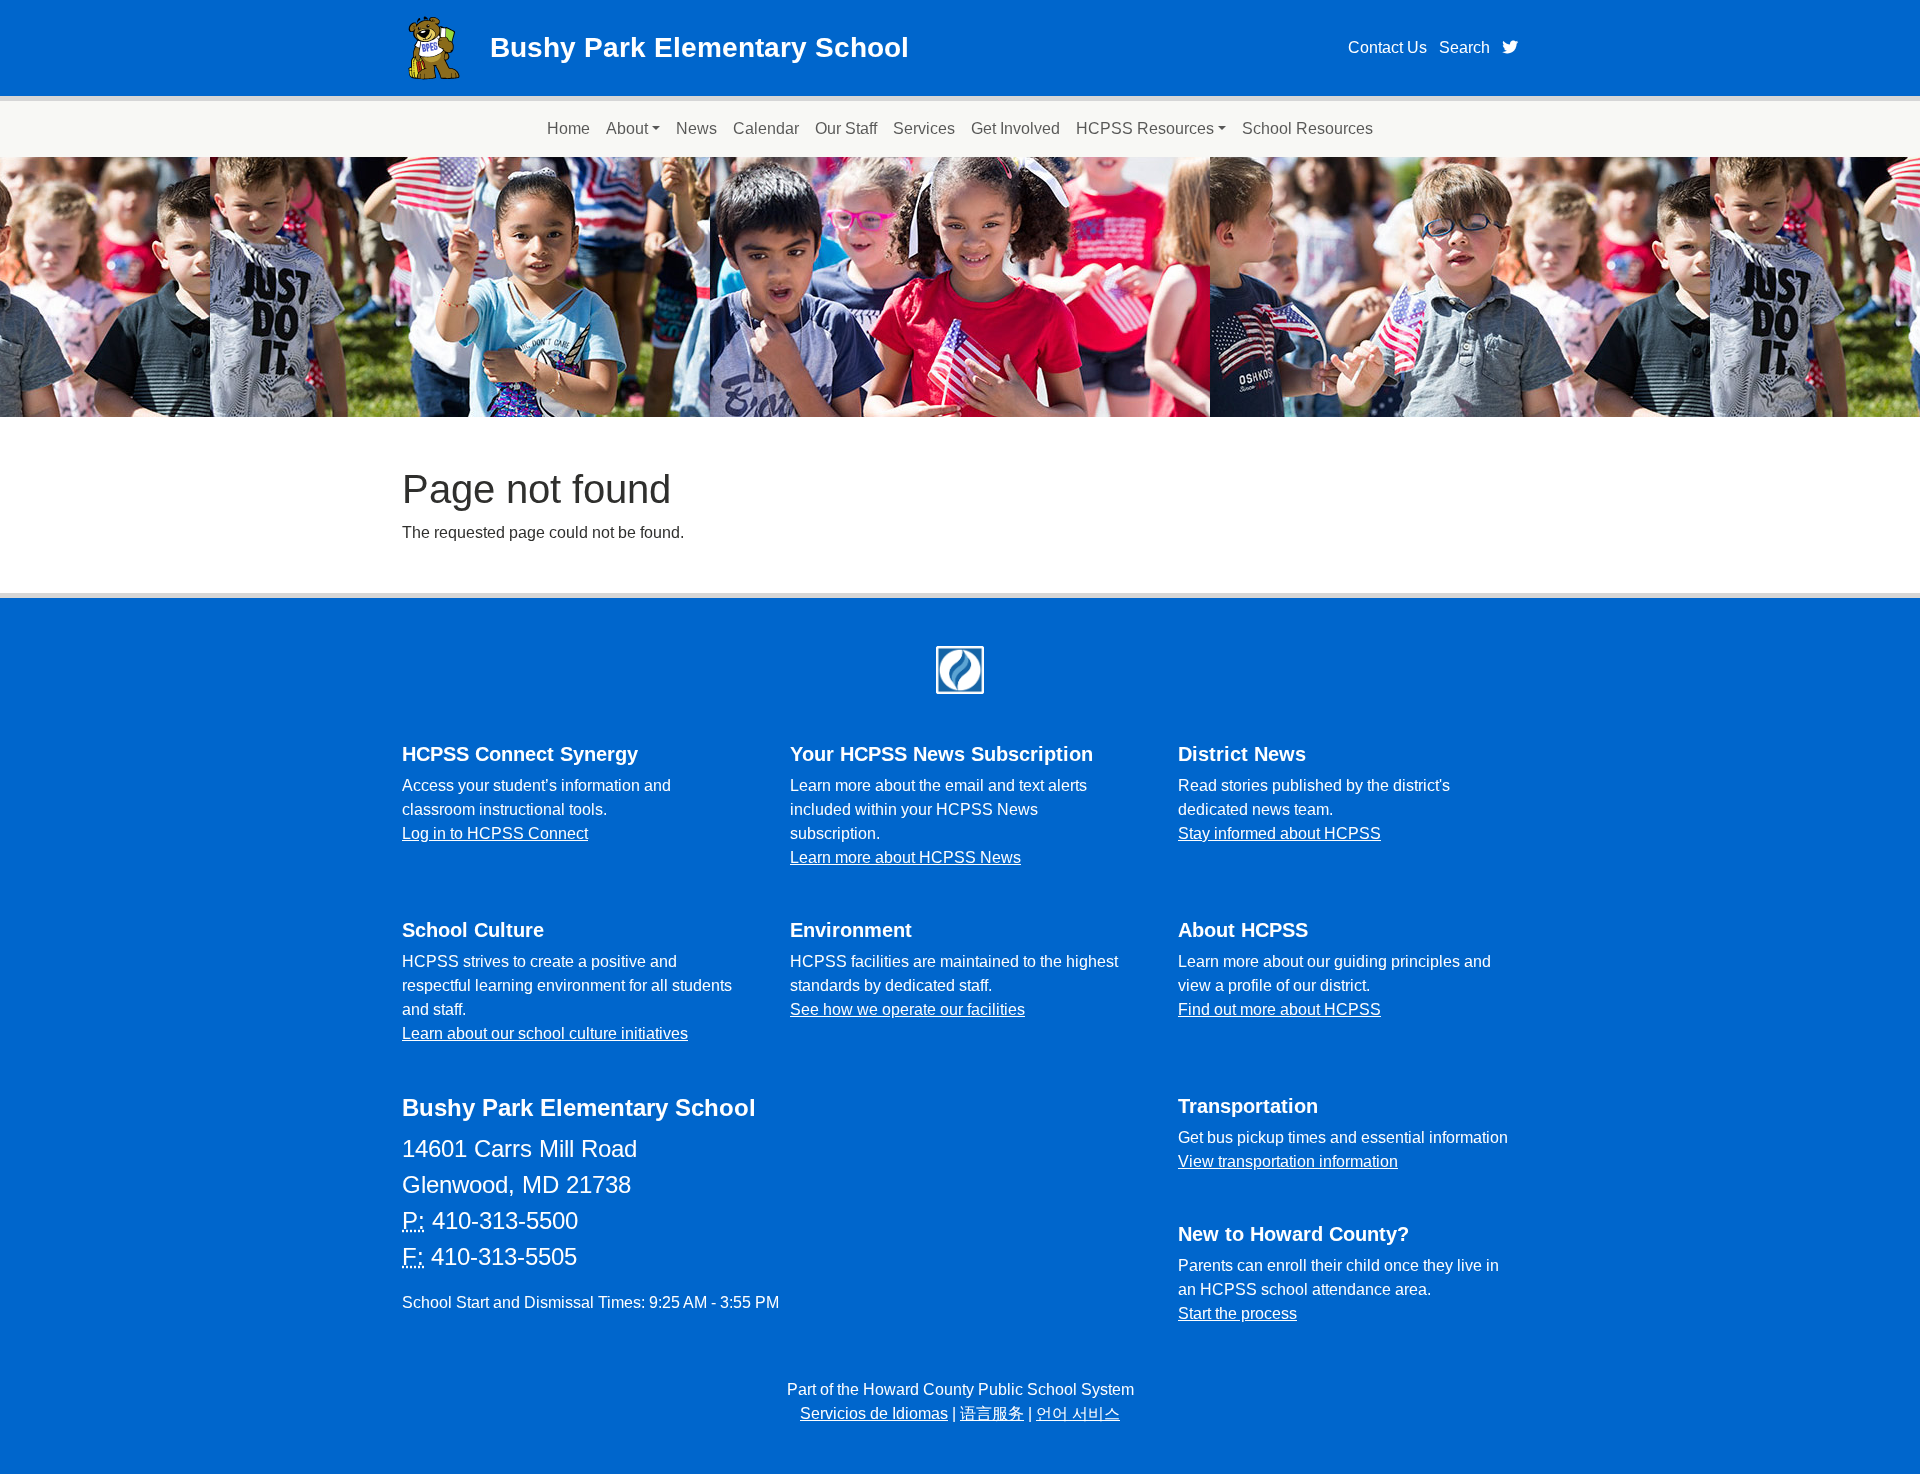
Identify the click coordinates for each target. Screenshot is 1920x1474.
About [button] (627, 128)
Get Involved (1015, 128)
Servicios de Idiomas (874, 1413)
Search (1464, 47)
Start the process (1237, 1313)
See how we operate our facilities (907, 1009)
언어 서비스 (1078, 1413)
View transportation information (1288, 1161)
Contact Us (1387, 47)
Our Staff (846, 128)
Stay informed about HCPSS (1279, 833)
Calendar (766, 128)
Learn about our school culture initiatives (545, 1033)
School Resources (1307, 128)
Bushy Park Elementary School (699, 47)
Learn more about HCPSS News (905, 857)
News (696, 128)
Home (568, 128)
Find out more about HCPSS (1279, 1009)
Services (924, 128)
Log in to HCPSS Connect (495, 833)
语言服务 (992, 1413)
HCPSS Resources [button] (1145, 128)
